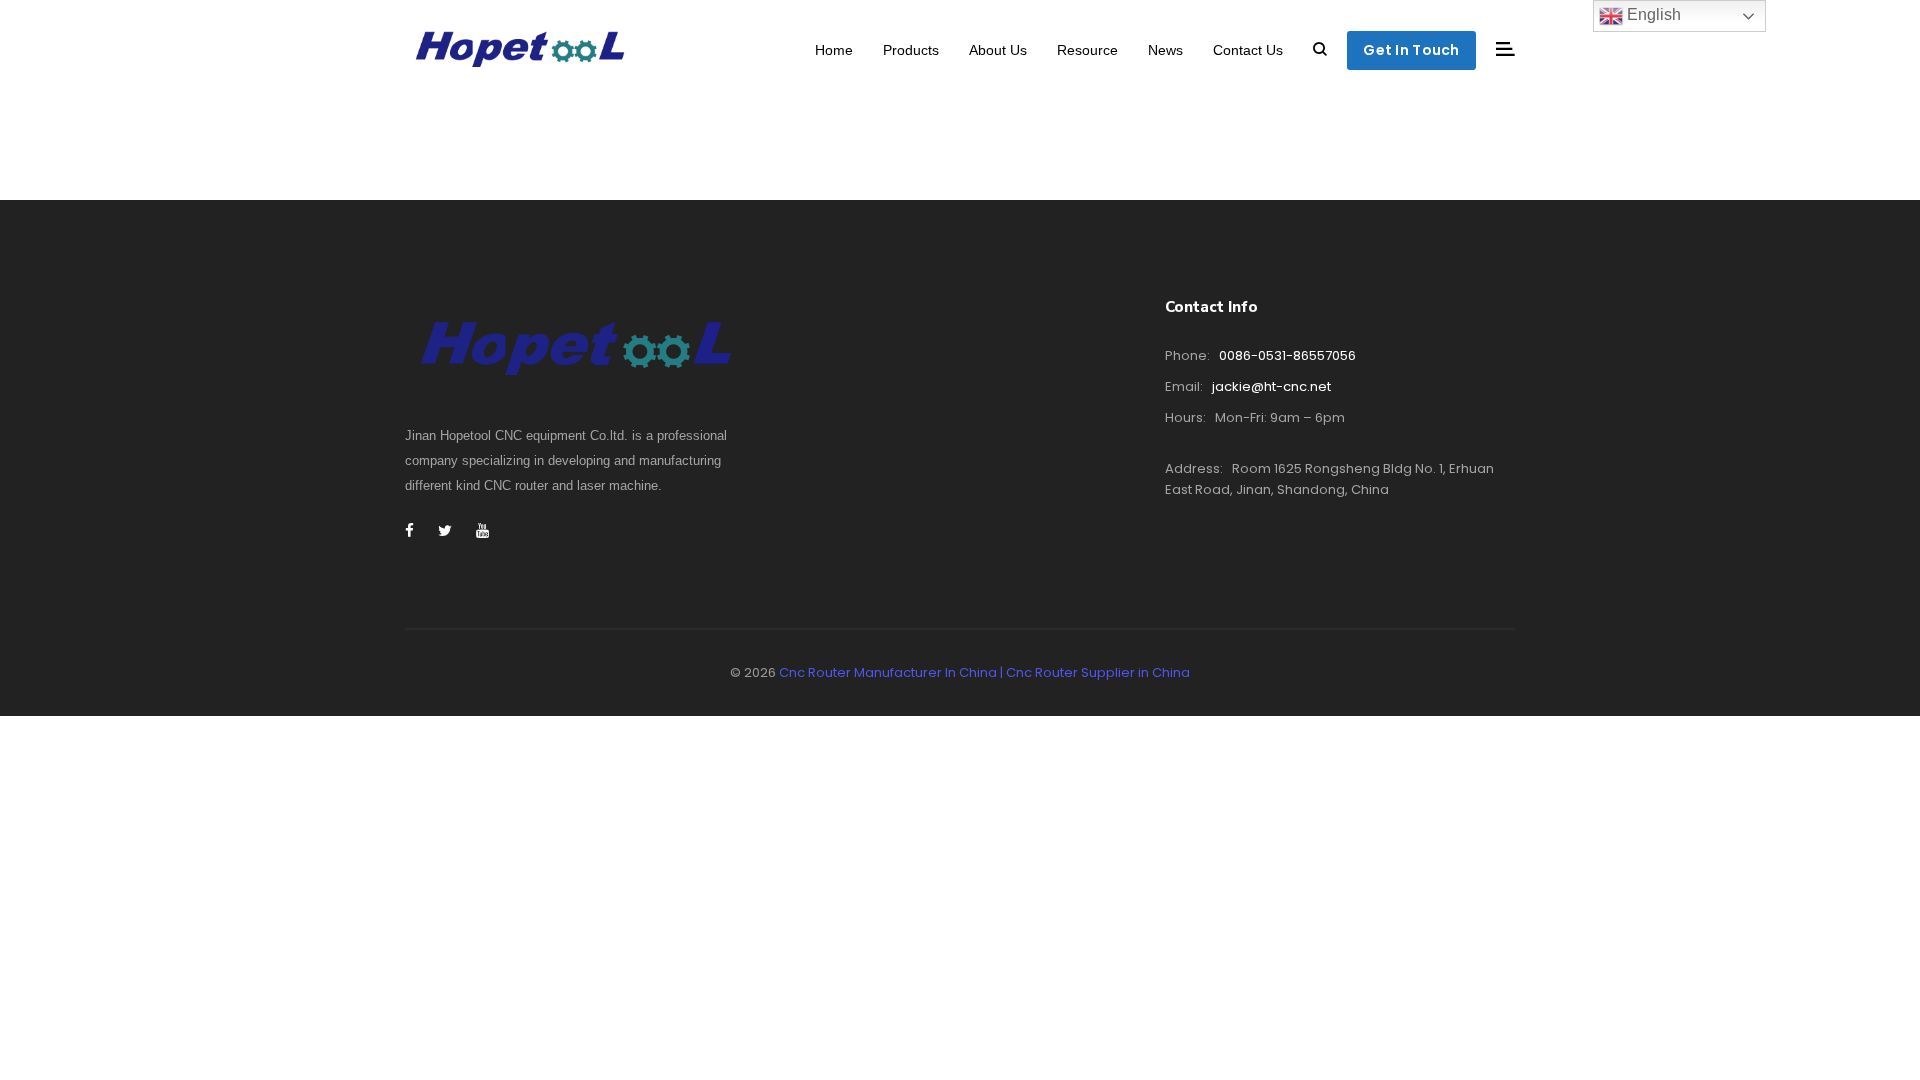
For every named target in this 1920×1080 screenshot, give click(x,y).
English (1652, 14)
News (1165, 50)
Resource (1087, 50)
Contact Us (1248, 50)
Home (834, 50)
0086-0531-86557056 (1287, 355)
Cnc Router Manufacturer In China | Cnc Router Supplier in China (984, 672)
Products (911, 50)
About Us (998, 50)
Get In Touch (1411, 50)
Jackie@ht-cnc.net (1271, 386)
